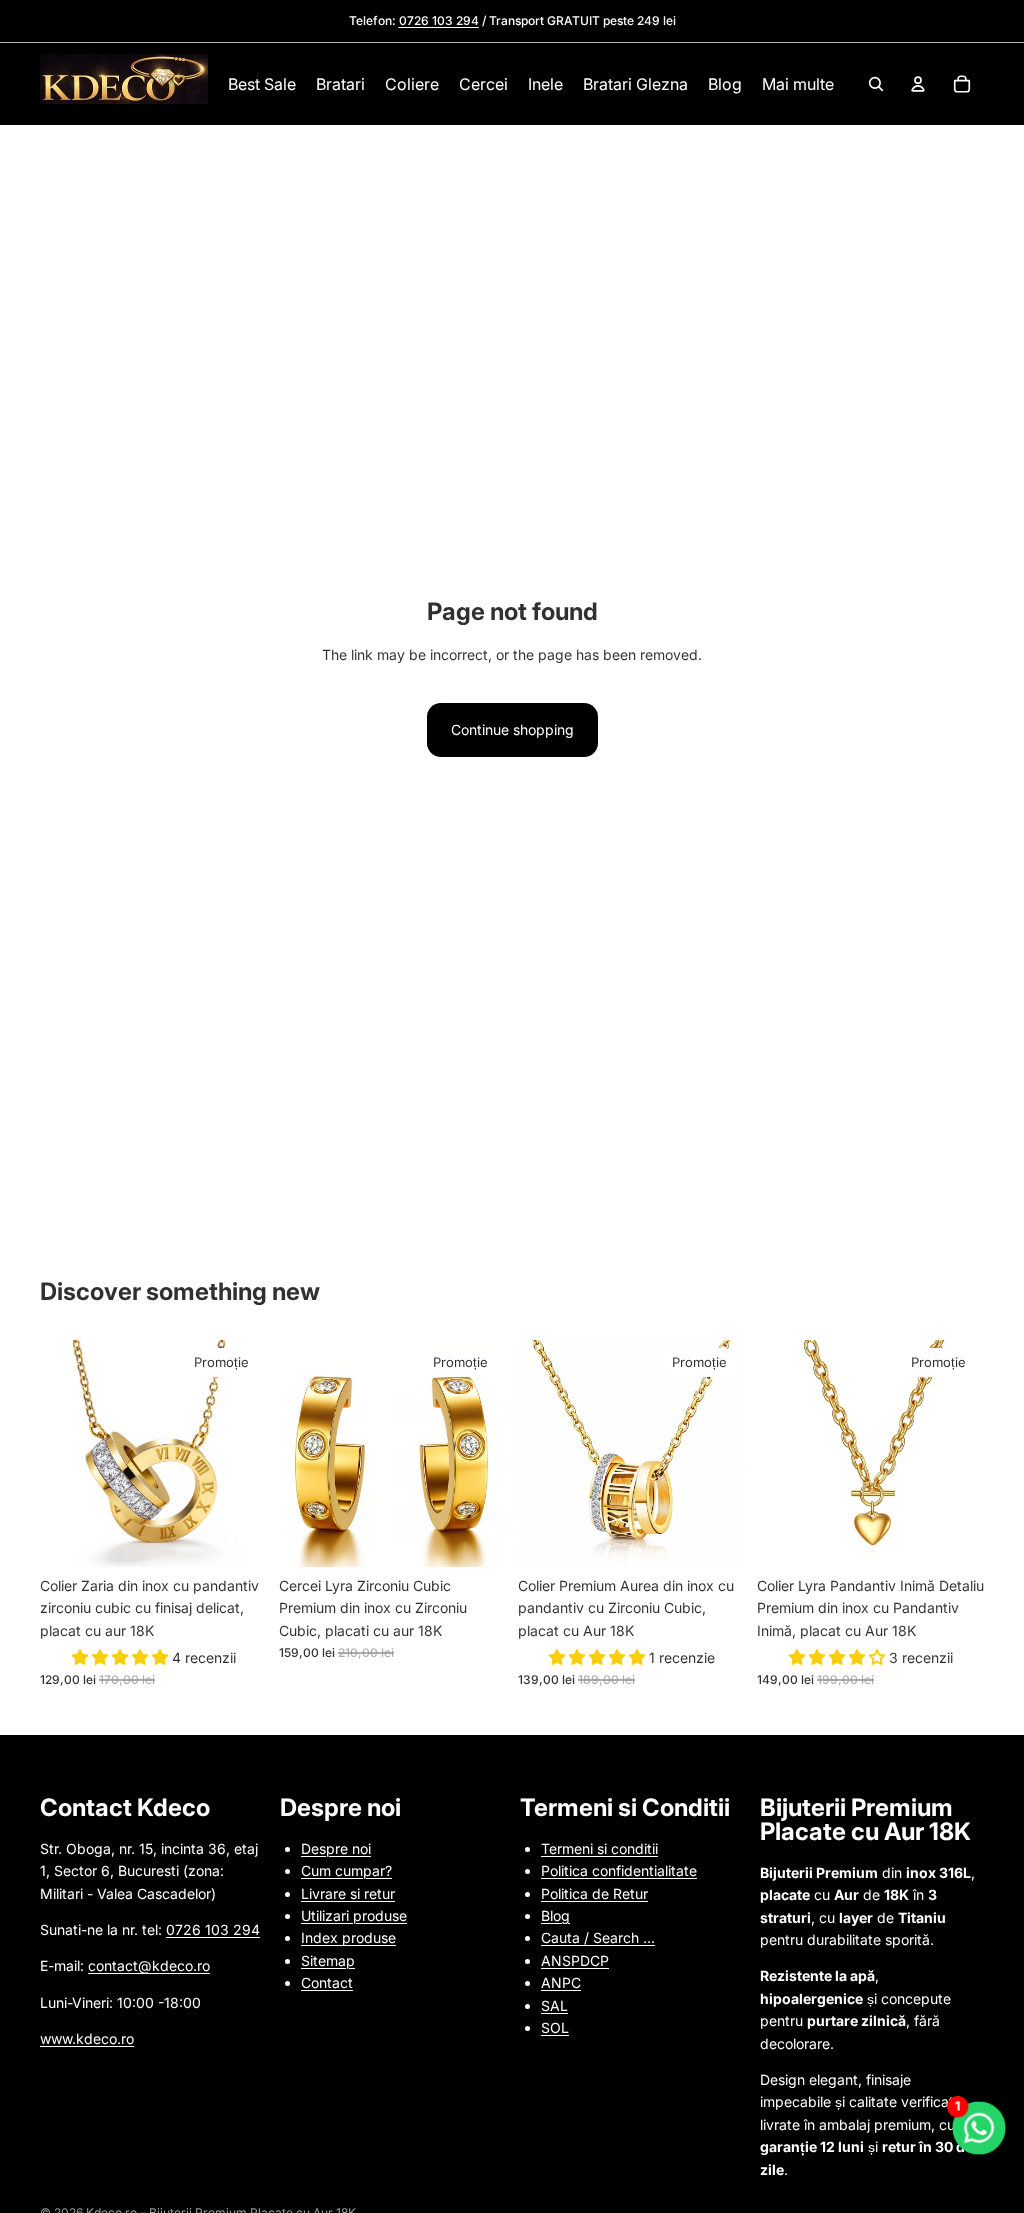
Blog (555, 1915)
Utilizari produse (354, 1915)
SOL (555, 2027)
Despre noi (336, 1848)
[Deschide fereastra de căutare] (876, 84)
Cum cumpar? (346, 1870)
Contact (327, 1982)
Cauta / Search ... (598, 1937)
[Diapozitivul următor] (251, 1453)
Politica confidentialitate (619, 1870)
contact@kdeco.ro (149, 1965)
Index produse (348, 1937)
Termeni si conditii (599, 1848)
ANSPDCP (575, 1960)
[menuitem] (798, 84)
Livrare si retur (348, 1893)
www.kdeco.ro (87, 2038)
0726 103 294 (213, 1929)
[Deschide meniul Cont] (918, 84)
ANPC (561, 1982)
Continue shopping (512, 729)
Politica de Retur (594, 1893)
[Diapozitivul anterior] (55, 1453)
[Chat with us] (979, 2128)
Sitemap (328, 1960)
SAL (554, 2005)
